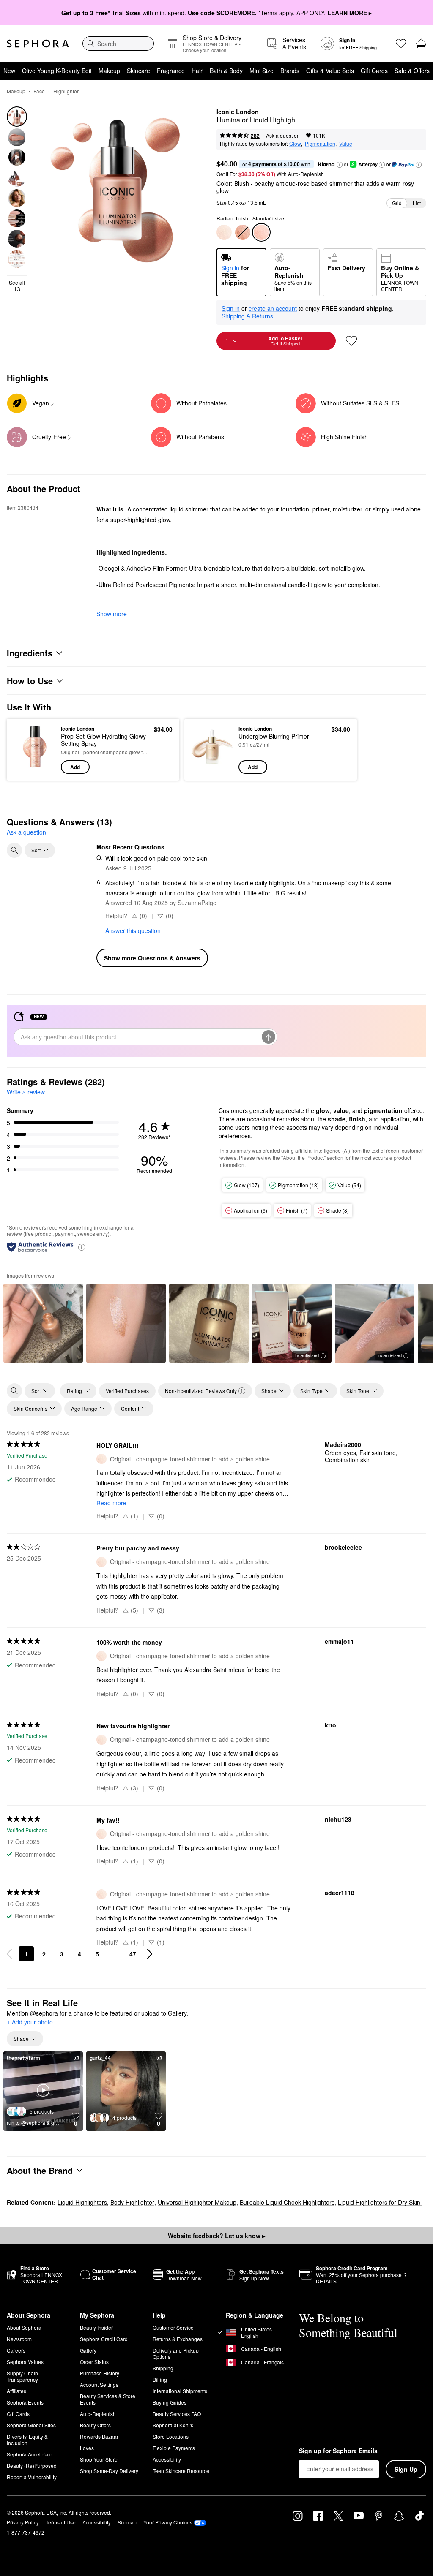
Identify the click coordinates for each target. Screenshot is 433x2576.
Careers (16, 2350)
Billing (160, 2379)
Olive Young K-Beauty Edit (57, 71)
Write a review (26, 1092)
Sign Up (406, 2469)
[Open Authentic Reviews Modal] (82, 1247)
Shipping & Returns (247, 316)
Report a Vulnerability (32, 2477)
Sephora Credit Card (104, 2339)
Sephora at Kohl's (173, 2425)
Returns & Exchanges (178, 2339)
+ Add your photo (30, 2022)
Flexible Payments (174, 2448)
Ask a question (283, 135)
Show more (112, 614)
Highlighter (66, 91)
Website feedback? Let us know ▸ (216, 2236)
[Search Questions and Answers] (14, 850)
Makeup (109, 71)
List (417, 203)
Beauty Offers (95, 2425)
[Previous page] (9, 1954)
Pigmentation (320, 143)
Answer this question (133, 930)
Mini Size (262, 71)
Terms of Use (61, 2522)
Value (346, 143)
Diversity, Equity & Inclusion (27, 2440)
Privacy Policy (23, 2522)
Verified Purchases (127, 1391)
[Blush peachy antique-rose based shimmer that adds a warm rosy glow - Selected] (261, 232)
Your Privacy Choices (168, 2522)
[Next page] (150, 1954)
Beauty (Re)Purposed (32, 2466)
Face (39, 91)
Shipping (163, 2368)
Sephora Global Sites (31, 2425)
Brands (290, 71)
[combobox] (118, 44)
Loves (87, 2448)
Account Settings (99, 2384)
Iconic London (238, 112)
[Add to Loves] (351, 341)
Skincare (138, 71)
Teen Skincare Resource (181, 2471)
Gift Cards (374, 71)
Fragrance (171, 71)
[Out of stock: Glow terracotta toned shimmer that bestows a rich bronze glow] (243, 232)
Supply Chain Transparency (22, 2376)
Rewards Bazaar (99, 2436)
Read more (111, 1503)
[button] (340, 165)
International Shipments (180, 2391)
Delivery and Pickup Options (176, 2353)
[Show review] (43, 1323)
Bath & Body (226, 71)
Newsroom (19, 2339)
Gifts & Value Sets (330, 71)
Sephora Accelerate (30, 2454)
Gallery (88, 2350)
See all (17, 286)
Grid (397, 203)
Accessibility (167, 2459)
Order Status (94, 2362)
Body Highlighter (132, 2202)
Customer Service (173, 2327)
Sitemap (127, 2522)
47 (133, 1954)
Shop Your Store (99, 2459)
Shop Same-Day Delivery (109, 2471)
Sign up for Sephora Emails (338, 2451)
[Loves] (401, 44)
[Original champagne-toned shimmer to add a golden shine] (224, 232)
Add (75, 767)
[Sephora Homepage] (38, 44)
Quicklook (27, 749)
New (9, 71)
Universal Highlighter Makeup (197, 2202)
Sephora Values (25, 2362)
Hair (197, 71)
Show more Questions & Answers (152, 958)
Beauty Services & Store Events (108, 2399)
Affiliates (16, 2391)
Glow (295, 143)
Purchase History (100, 2373)
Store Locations (171, 2436)
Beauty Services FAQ (177, 2414)
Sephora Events (25, 2402)
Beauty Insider (96, 2327)
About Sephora (24, 2327)
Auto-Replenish (98, 2414)
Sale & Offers (412, 71)
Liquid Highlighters (82, 2202)
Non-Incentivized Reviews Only (201, 1391)
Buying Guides (170, 2402)
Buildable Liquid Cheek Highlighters (287, 2202)
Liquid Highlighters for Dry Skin (380, 2202)
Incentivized (307, 1355)
